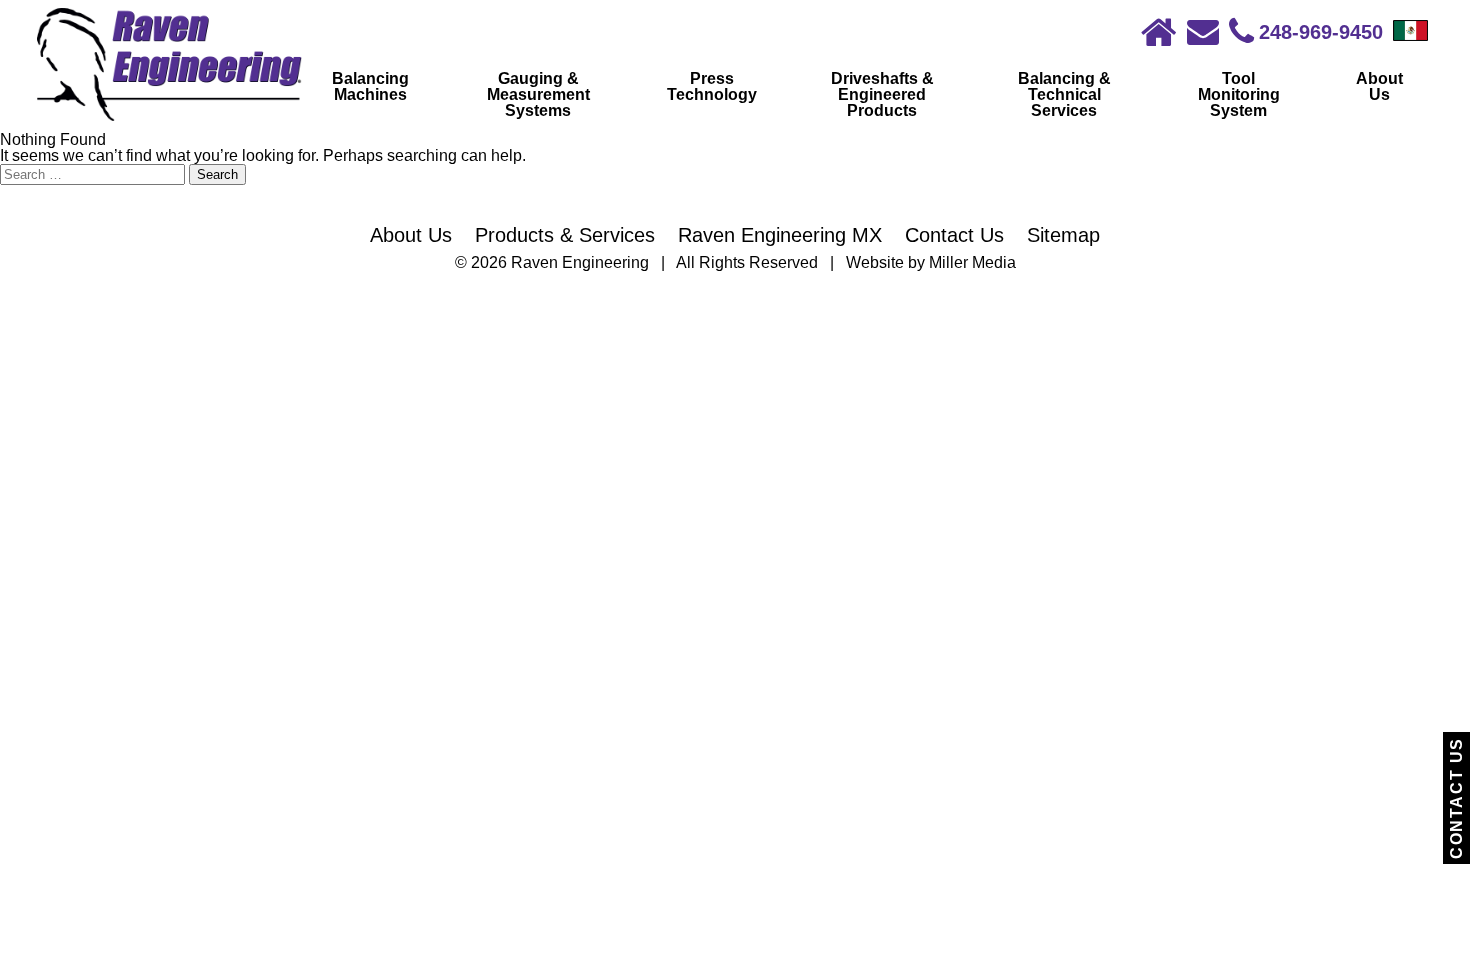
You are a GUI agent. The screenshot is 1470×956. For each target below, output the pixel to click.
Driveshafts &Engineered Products (882, 94)
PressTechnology (712, 86)
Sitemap (1063, 235)
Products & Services (565, 235)
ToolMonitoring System (1239, 94)
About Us (411, 235)
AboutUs (1379, 86)
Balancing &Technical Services (1064, 94)
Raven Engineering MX (780, 235)
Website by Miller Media (931, 262)
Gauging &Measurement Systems (538, 94)
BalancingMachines (370, 86)
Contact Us (1456, 798)
